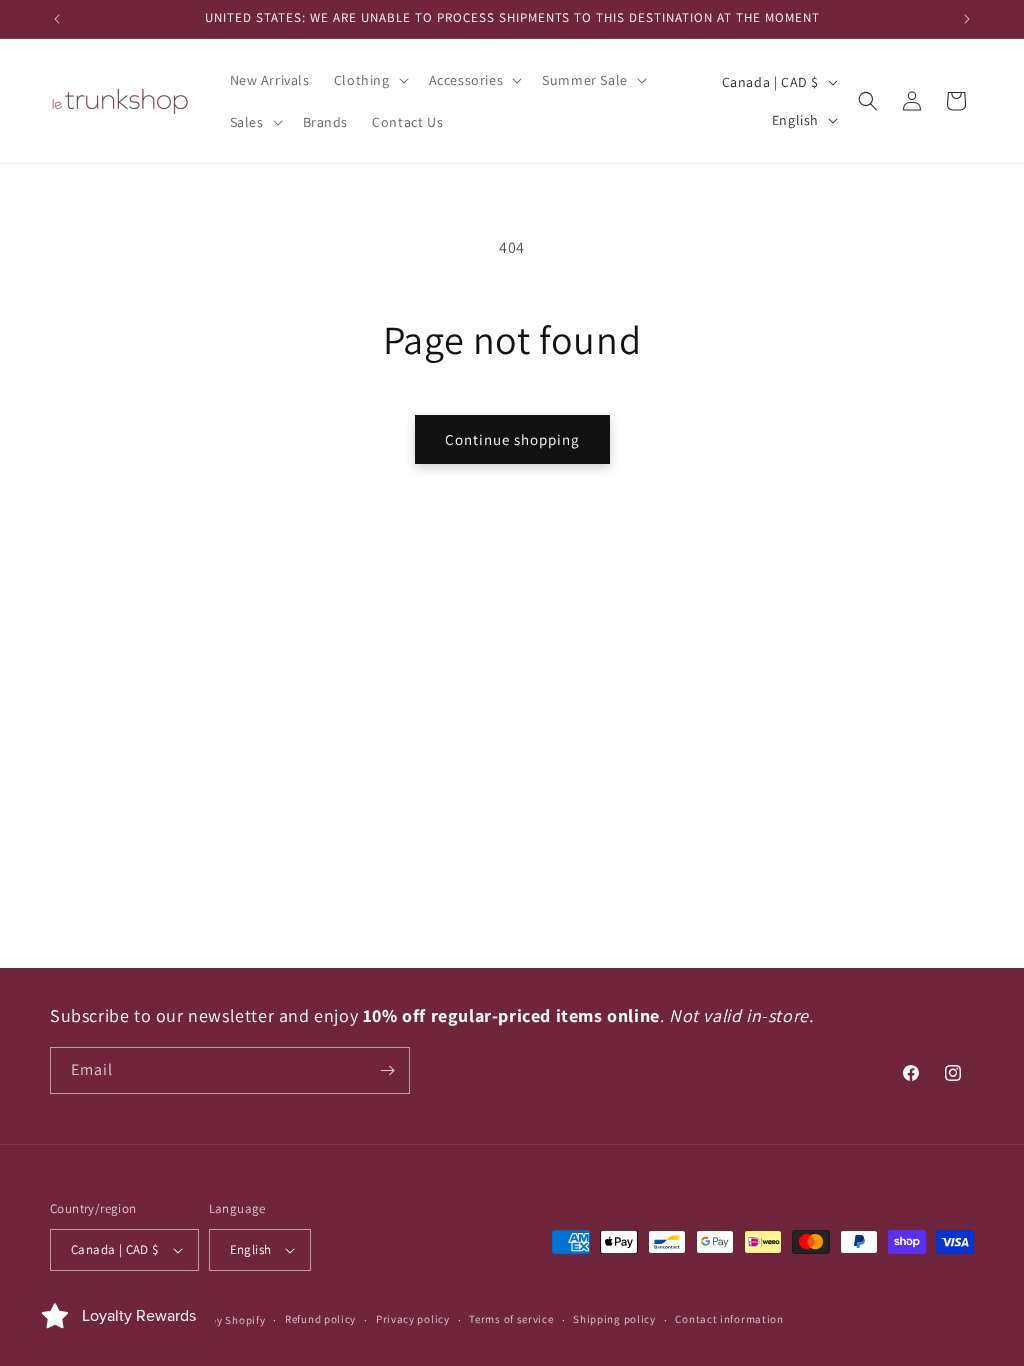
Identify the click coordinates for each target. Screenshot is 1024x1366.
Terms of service (511, 1319)
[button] (369, 80)
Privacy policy (413, 1319)
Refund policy (320, 1319)
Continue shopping (512, 439)
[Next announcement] (967, 19)
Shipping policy (614, 1319)
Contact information (729, 1319)
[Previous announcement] (57, 19)
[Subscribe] (387, 1070)
